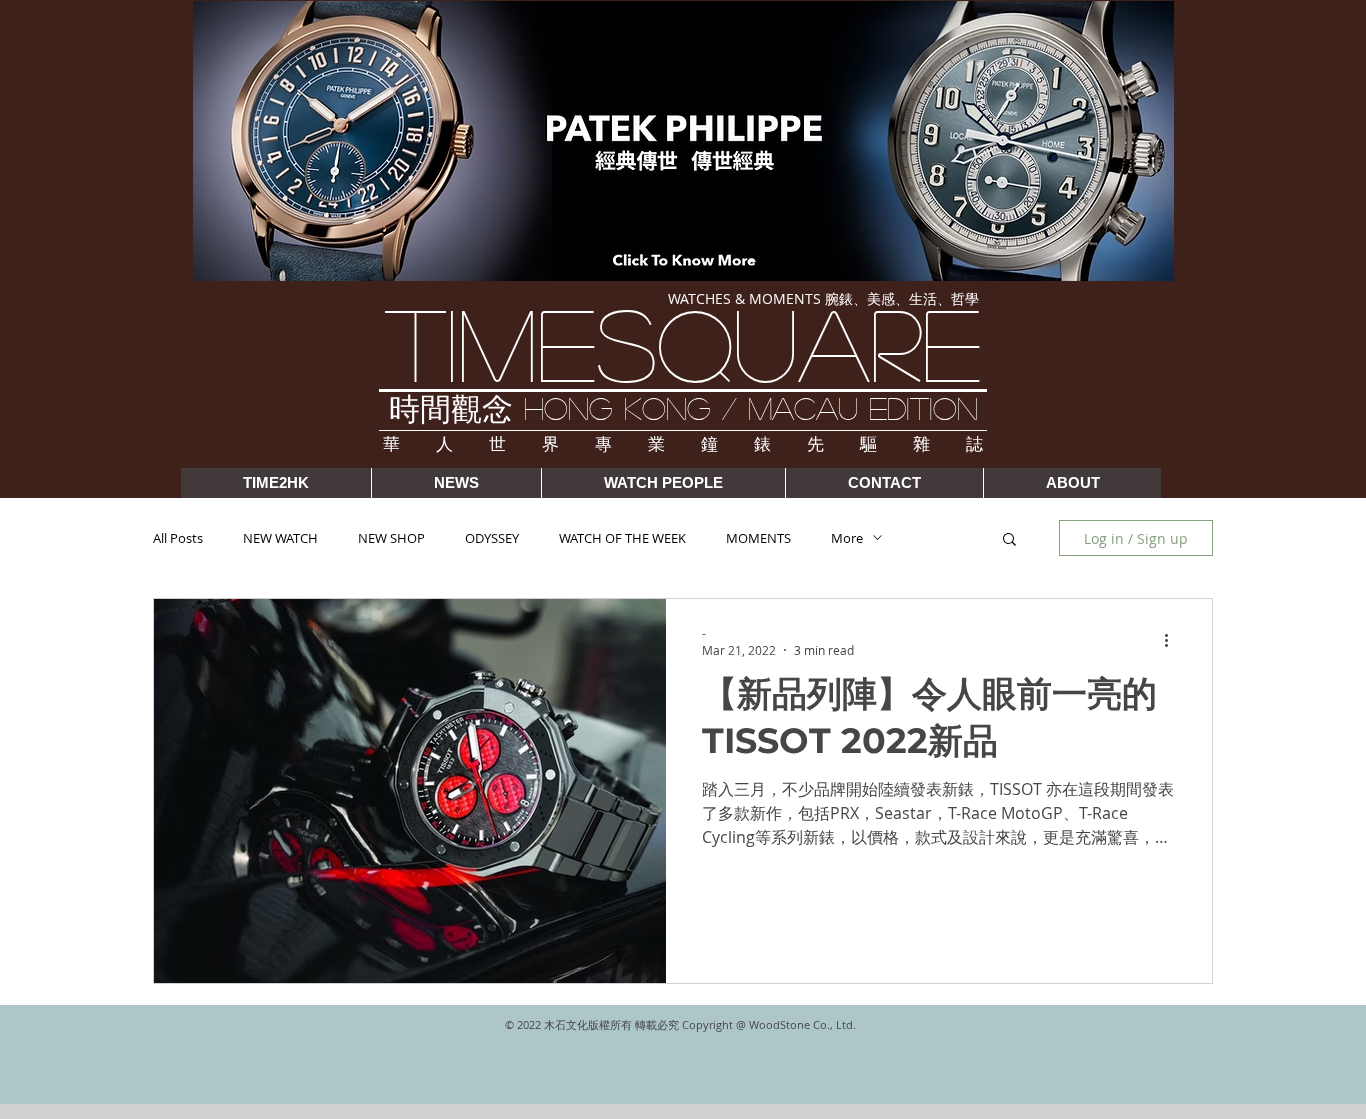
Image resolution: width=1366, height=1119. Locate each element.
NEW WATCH (280, 538)
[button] (1009, 540)
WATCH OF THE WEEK (622, 538)
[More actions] (1173, 641)
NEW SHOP (391, 538)
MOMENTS (758, 538)
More (847, 538)
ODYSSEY (492, 538)
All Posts (178, 538)
